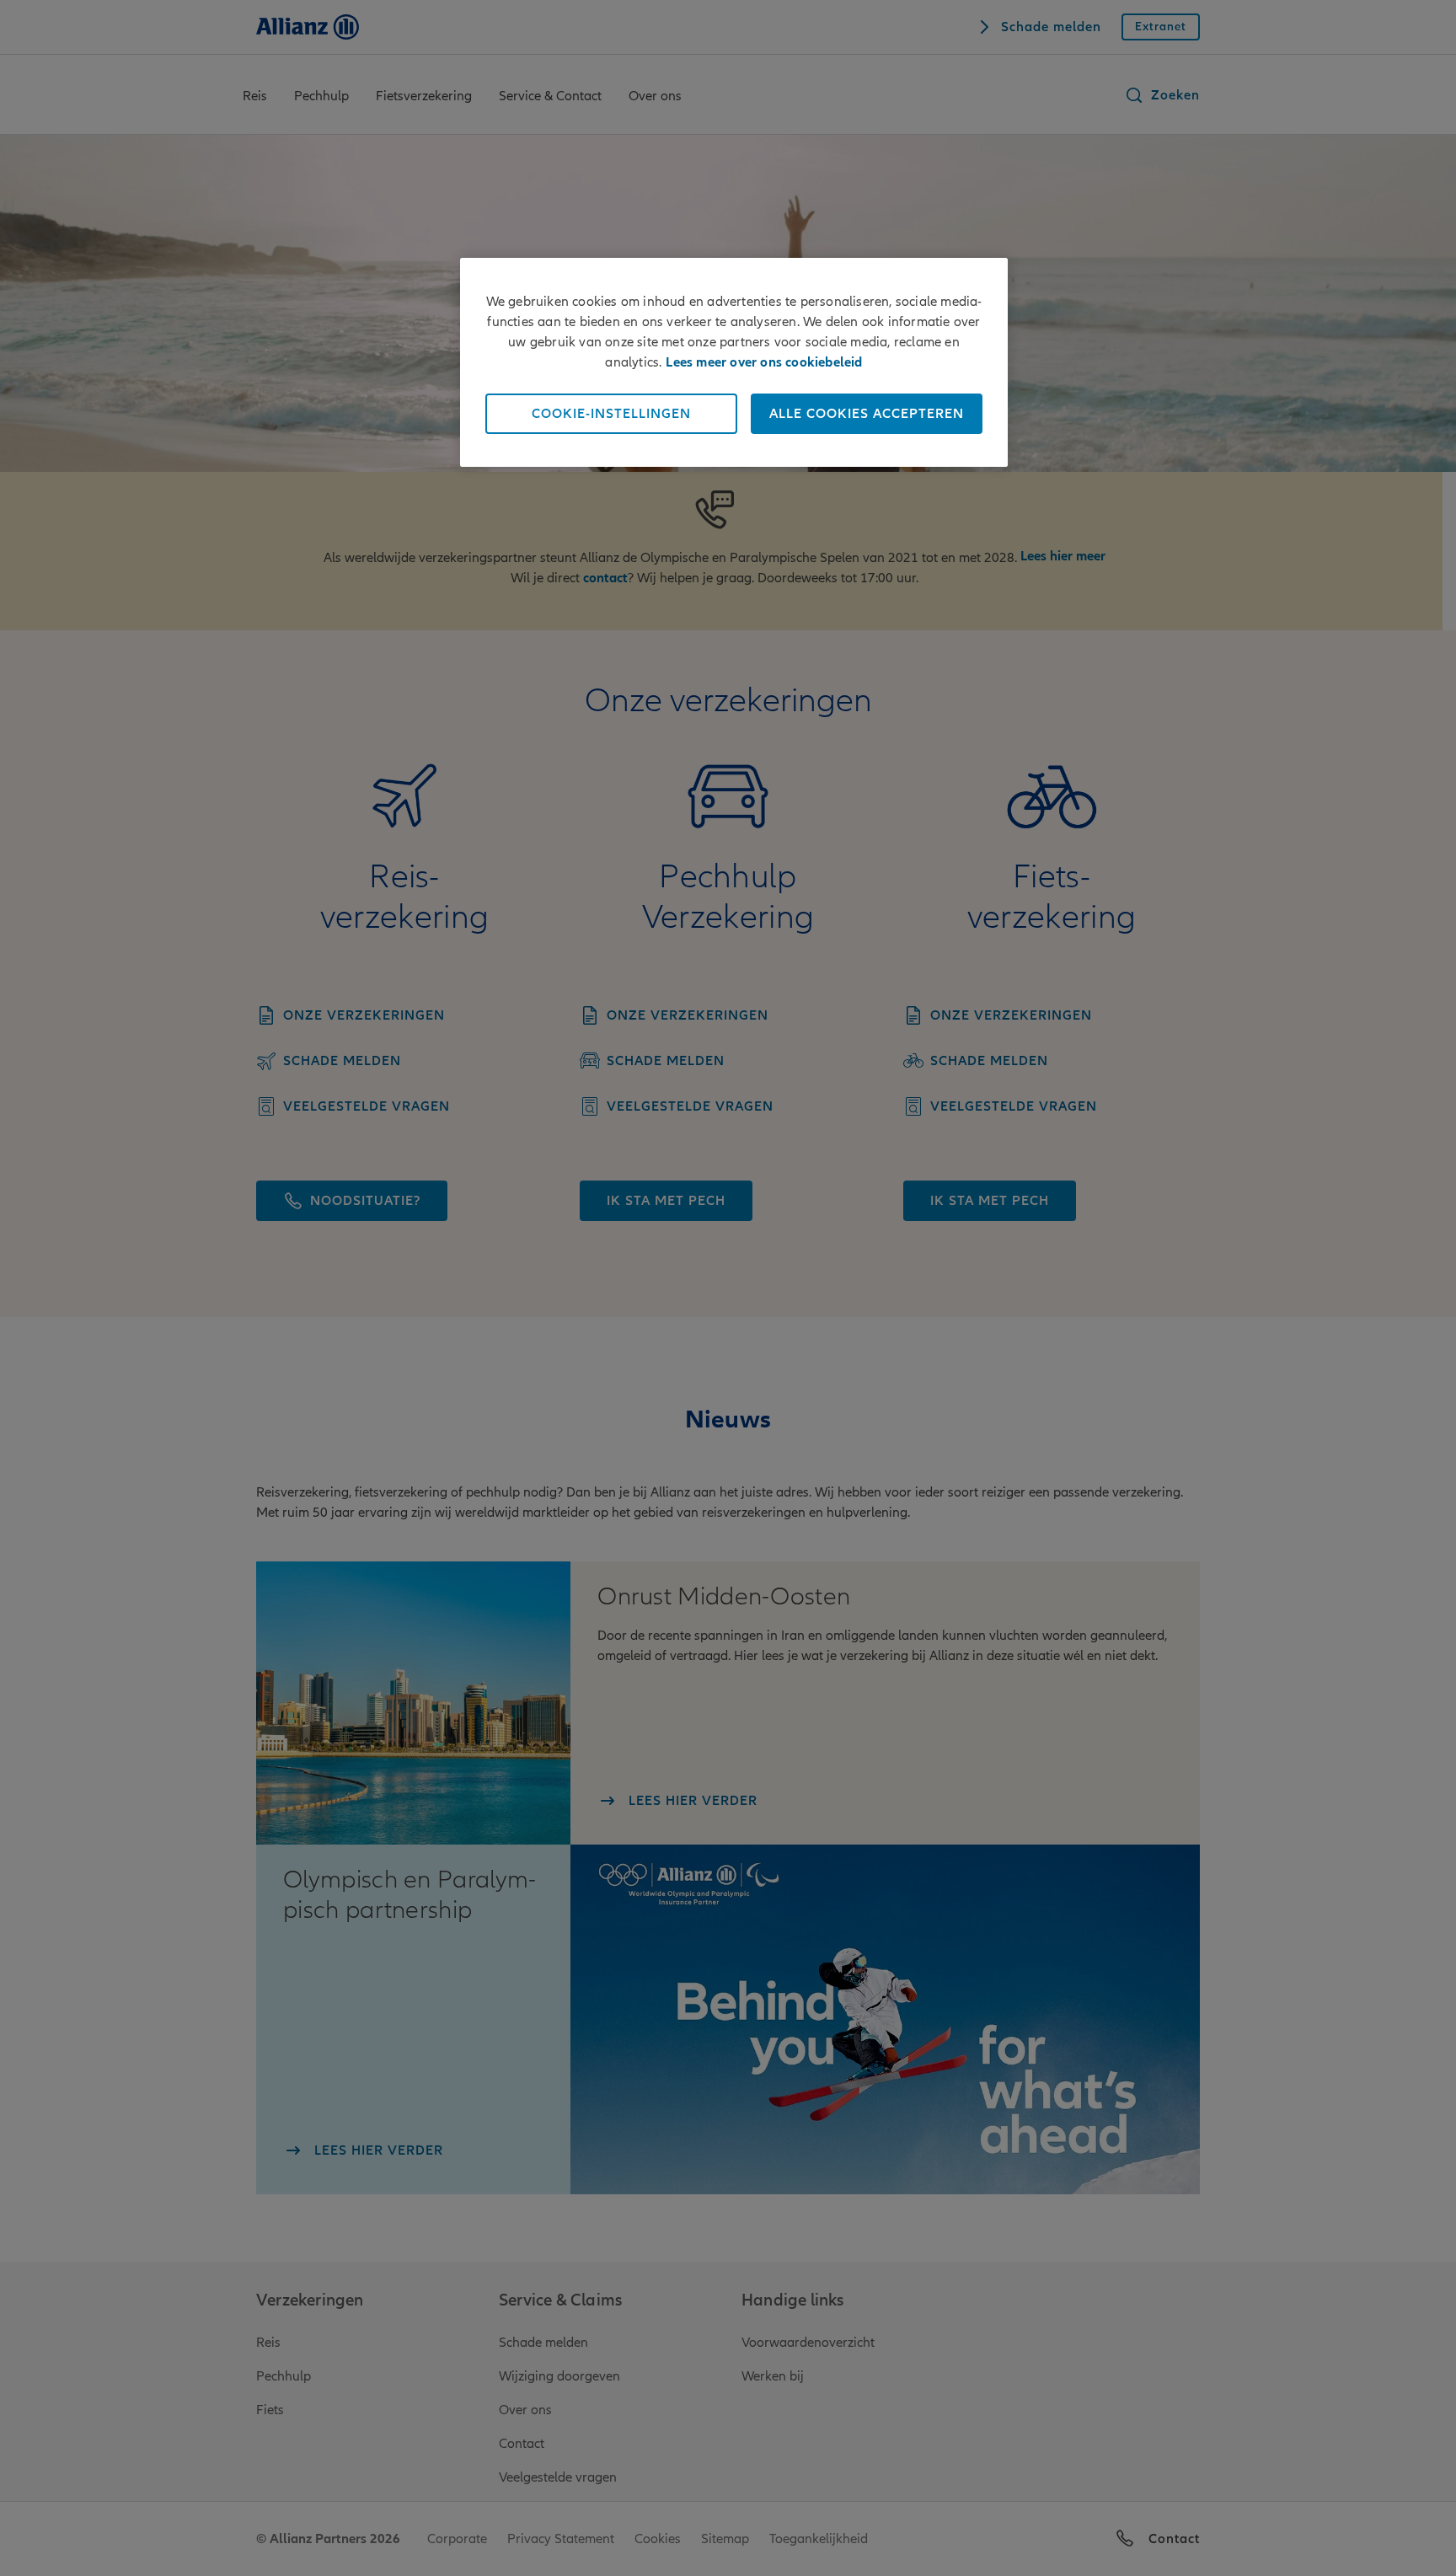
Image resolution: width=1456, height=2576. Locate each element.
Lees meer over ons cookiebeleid (764, 362)
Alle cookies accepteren (867, 414)
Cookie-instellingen (611, 414)
